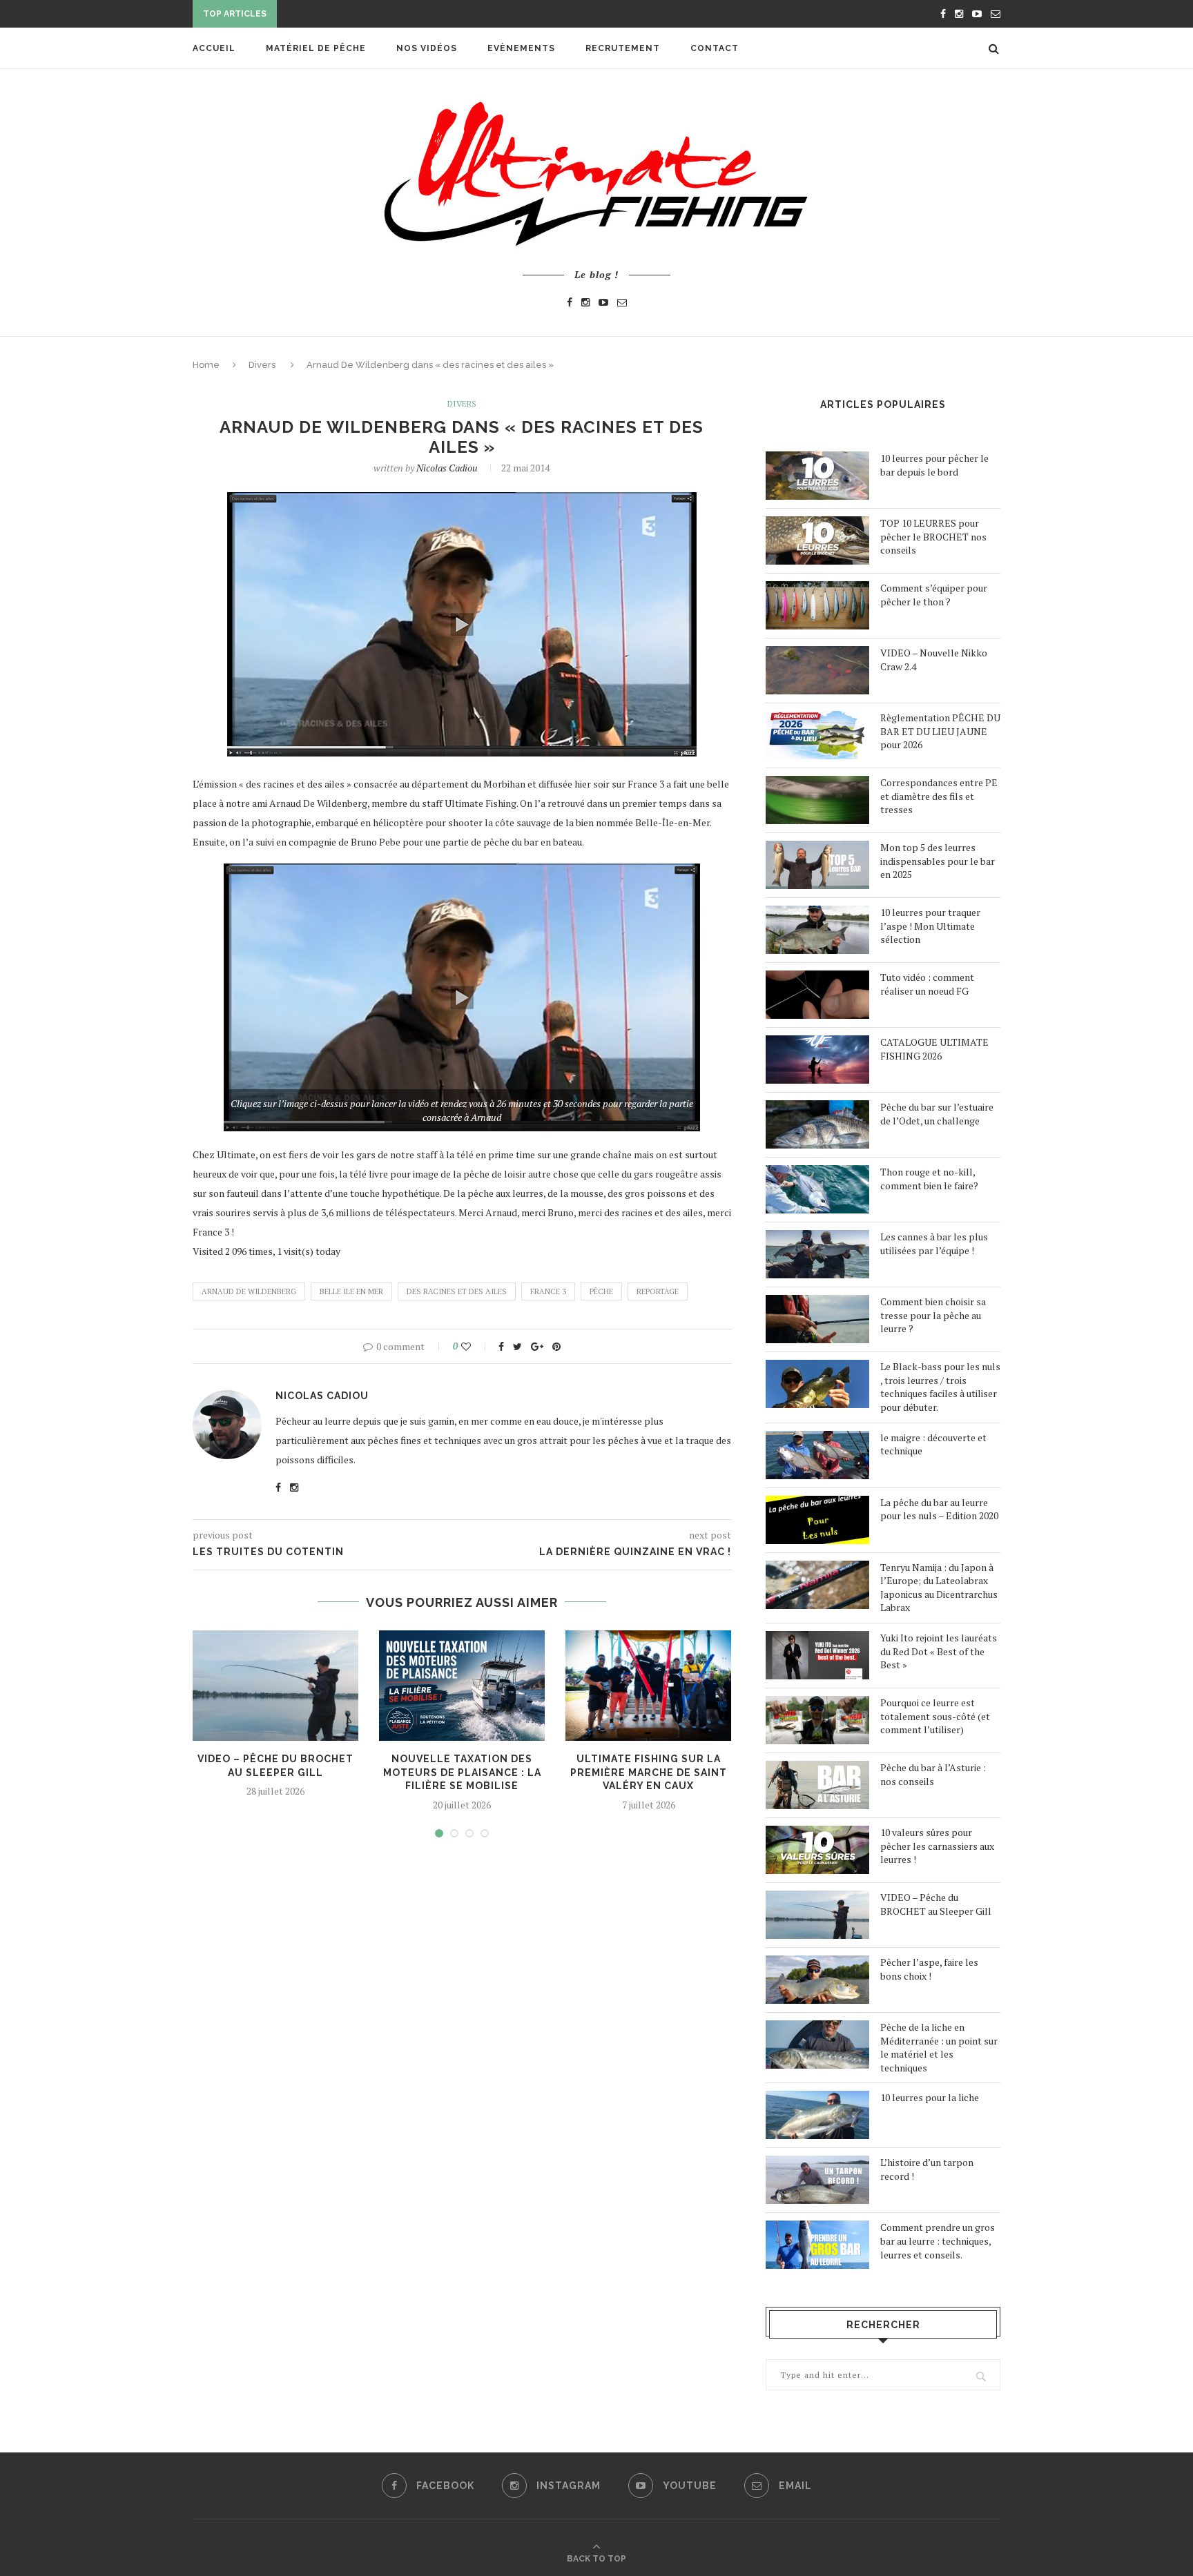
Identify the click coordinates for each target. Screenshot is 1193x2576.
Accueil (214, 48)
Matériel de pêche (316, 48)
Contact (715, 48)
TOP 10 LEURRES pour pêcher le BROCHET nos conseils (933, 536)
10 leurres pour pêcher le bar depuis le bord (934, 465)
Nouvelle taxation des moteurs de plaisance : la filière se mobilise (462, 1772)
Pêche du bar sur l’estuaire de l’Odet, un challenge (937, 1114)
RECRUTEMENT (623, 48)
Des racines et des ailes (457, 1291)
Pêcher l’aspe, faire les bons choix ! (929, 1969)
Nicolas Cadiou (447, 468)
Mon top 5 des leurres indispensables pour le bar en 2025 (938, 861)
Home (206, 365)
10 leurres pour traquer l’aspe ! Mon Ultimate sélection (930, 926)
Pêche (601, 1291)
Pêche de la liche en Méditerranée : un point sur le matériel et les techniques (939, 2047)
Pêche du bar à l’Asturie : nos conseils (933, 1774)
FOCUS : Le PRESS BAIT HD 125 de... (365, 15)
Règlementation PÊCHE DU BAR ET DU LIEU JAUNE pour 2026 (940, 731)
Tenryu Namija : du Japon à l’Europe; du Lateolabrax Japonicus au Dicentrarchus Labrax (939, 1588)
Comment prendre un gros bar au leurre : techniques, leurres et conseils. (938, 2241)
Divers (262, 365)
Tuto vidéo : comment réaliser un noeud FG (927, 984)
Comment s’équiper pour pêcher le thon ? (934, 595)
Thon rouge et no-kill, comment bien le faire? (929, 1179)
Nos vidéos (427, 48)
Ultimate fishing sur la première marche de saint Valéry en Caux (649, 1772)
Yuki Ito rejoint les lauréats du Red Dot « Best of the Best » (939, 1651)
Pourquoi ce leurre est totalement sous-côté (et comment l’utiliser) (935, 1716)
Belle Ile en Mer (351, 1291)
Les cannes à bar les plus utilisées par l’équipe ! (934, 1243)
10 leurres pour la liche (930, 2097)
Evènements (521, 48)
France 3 (548, 1291)
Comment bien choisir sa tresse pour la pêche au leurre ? (933, 1315)
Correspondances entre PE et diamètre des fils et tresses (939, 796)
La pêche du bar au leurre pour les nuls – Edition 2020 (939, 1509)
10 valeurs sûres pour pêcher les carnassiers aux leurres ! (937, 1846)
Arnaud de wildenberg (249, 1291)
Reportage (658, 1291)
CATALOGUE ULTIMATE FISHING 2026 (934, 1049)
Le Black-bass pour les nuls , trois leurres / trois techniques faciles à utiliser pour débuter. (940, 1387)
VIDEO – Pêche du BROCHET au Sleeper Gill (936, 1904)
